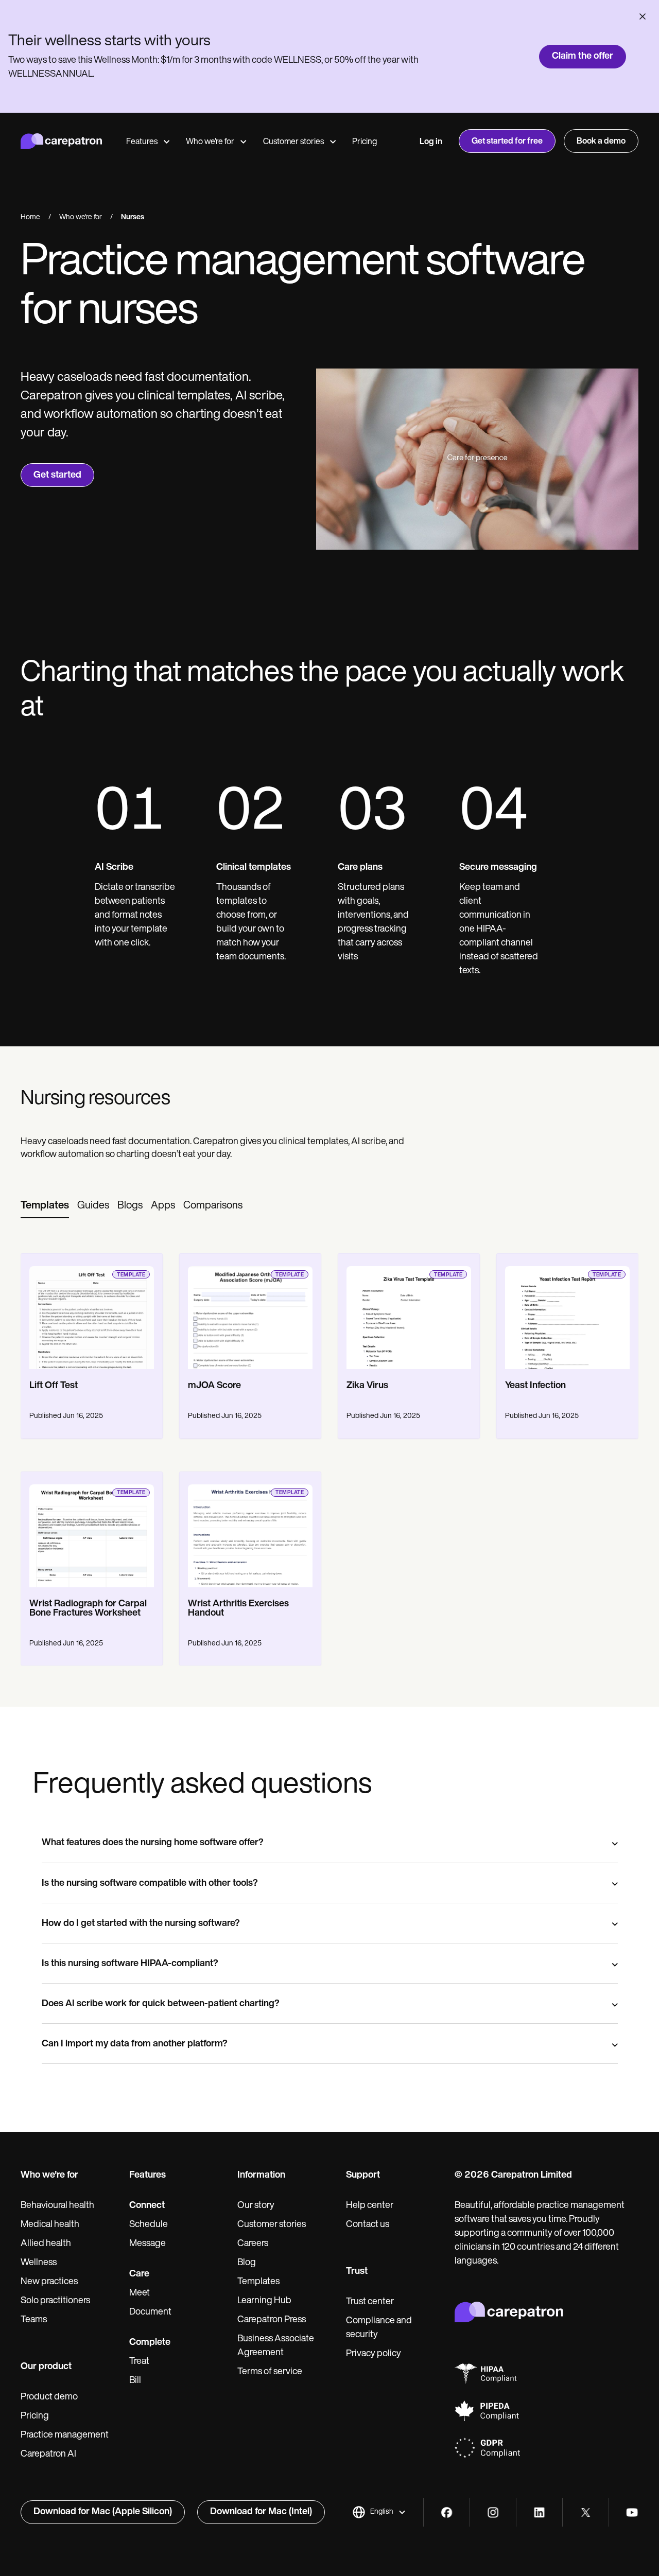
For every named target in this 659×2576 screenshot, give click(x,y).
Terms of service (270, 2372)
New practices (49, 2282)
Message (148, 2244)
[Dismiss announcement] (643, 16)
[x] (586, 2512)
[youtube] (632, 2512)
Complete (150, 2343)
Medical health (50, 2225)
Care (139, 2274)
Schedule (149, 2225)
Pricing (365, 142)
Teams (34, 2320)
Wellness (39, 2263)
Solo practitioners (55, 2301)
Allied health (46, 2244)
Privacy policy (374, 2354)
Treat (139, 2362)
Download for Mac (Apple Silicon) (103, 2512)
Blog (247, 2263)
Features (142, 142)
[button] (379, 2512)
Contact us (368, 2225)
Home (30, 217)
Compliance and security (379, 2328)
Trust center (370, 2302)
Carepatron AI (48, 2455)
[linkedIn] (539, 2512)
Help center (370, 2206)
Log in (431, 142)
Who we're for (210, 142)
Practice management (65, 2435)
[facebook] (447, 2512)
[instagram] (493, 2512)
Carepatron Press (272, 2320)
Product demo (49, 2397)
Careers (253, 2244)
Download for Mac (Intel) (261, 2512)
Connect (147, 2206)
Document (150, 2312)
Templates (258, 2282)
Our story (256, 2206)
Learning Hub (264, 2301)
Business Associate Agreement (276, 2346)
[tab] (45, 1206)
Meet (140, 2293)
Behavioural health (57, 2206)
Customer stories (293, 142)
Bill (135, 2381)
